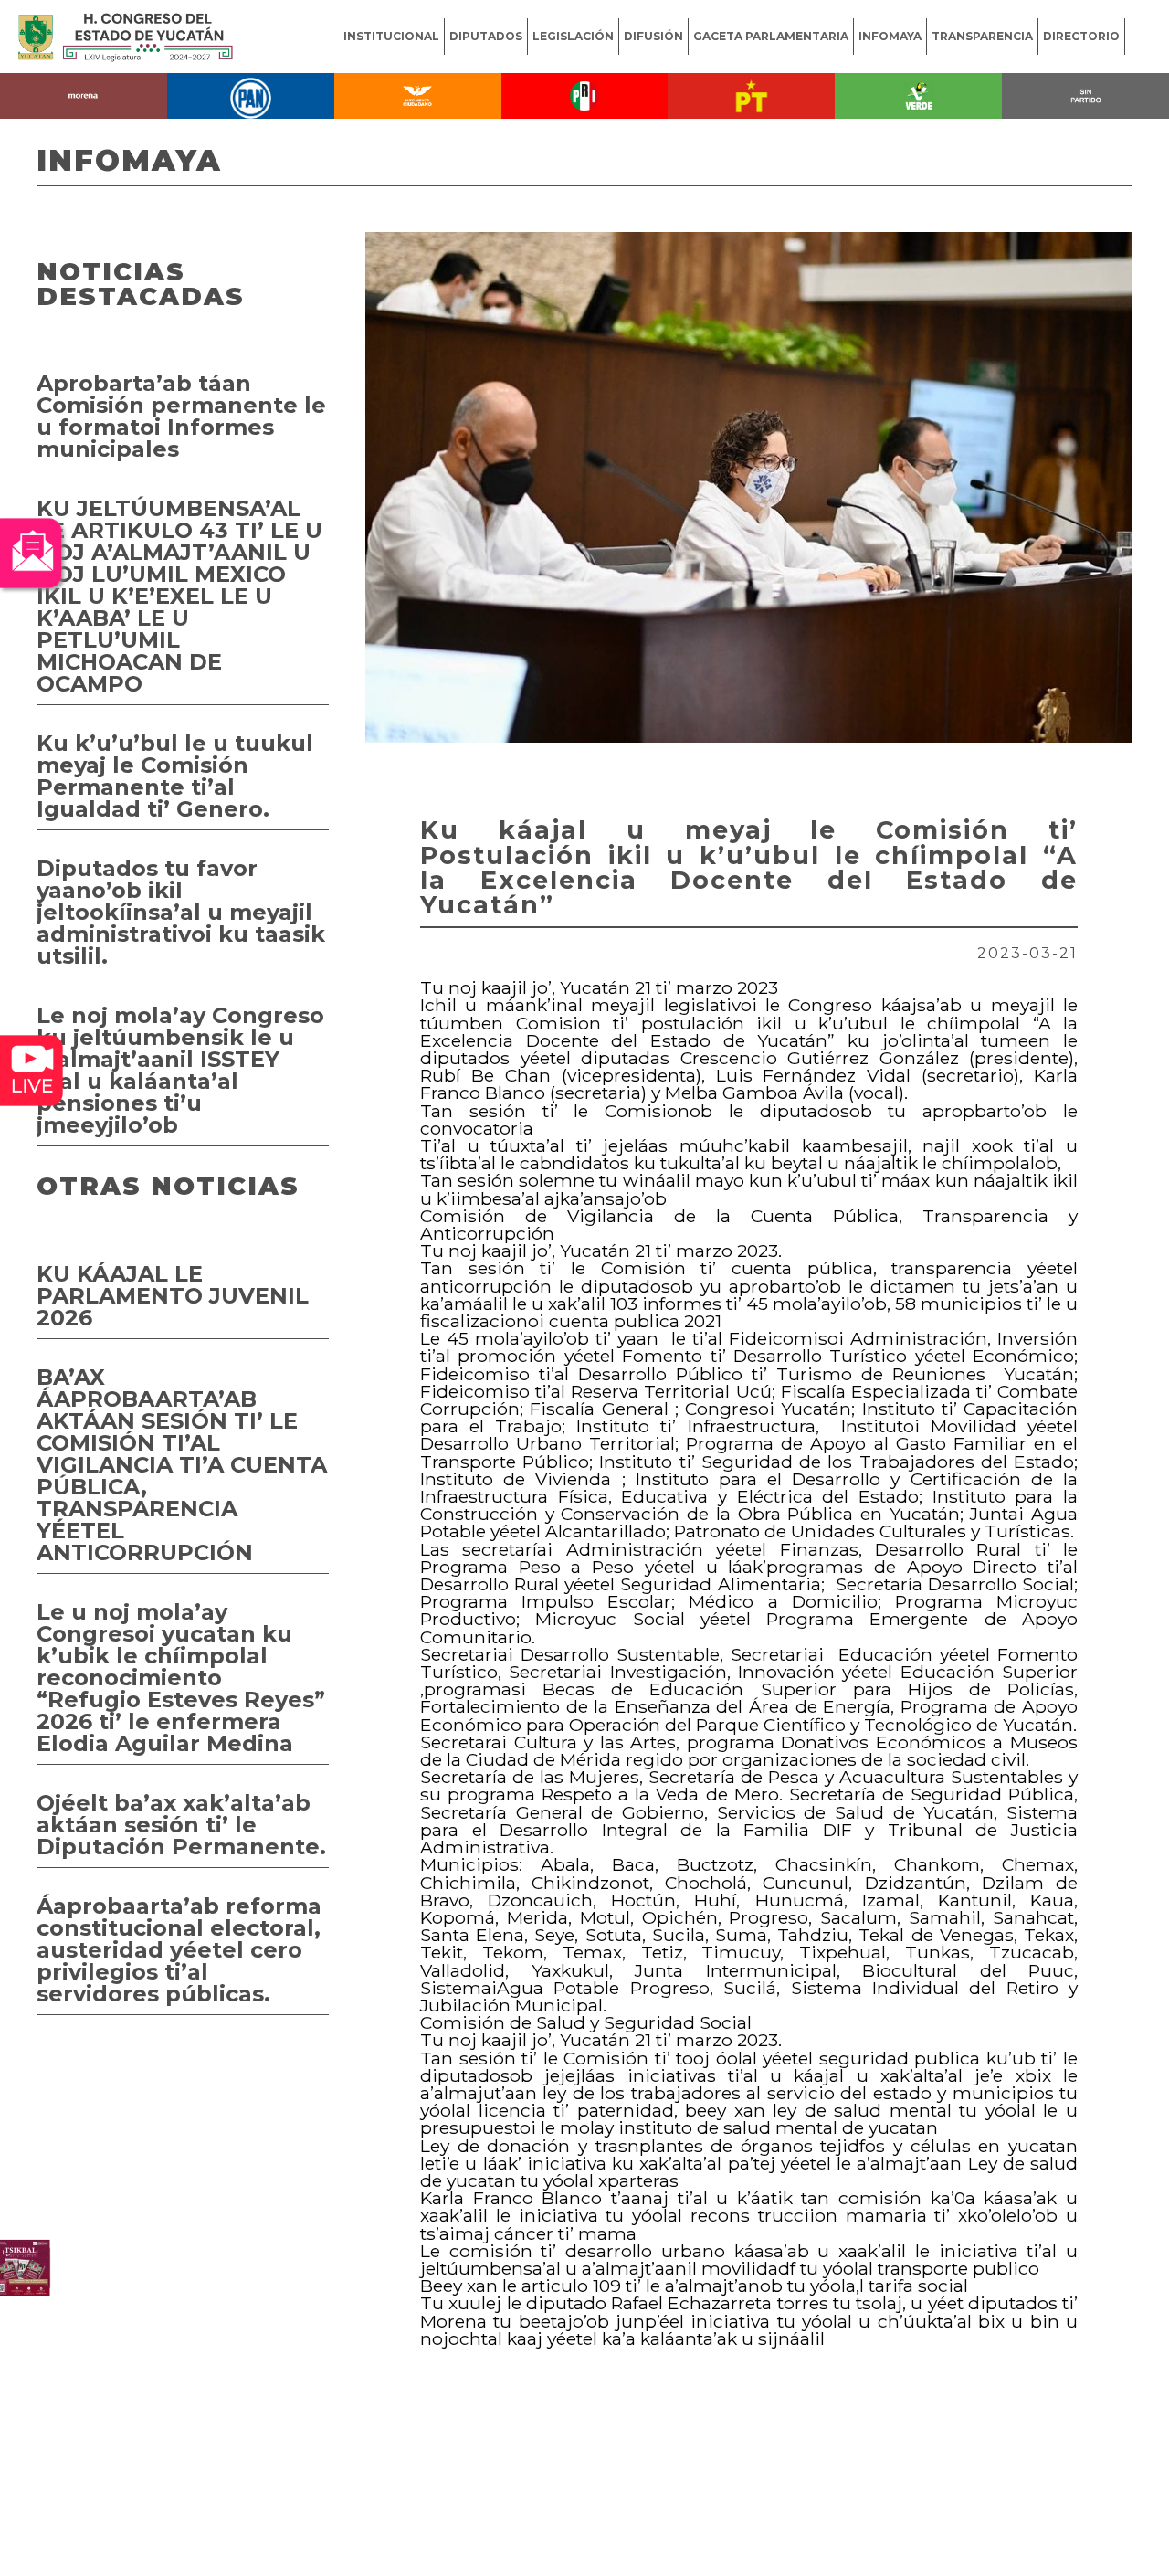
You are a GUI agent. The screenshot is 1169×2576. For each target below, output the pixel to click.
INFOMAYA (890, 36)
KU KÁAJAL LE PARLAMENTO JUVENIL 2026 (173, 1296)
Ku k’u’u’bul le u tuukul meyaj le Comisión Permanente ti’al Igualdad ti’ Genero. (175, 776)
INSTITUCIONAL (391, 36)
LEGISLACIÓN (573, 36)
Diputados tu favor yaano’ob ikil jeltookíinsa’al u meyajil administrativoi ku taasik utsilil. (181, 912)
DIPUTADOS (486, 36)
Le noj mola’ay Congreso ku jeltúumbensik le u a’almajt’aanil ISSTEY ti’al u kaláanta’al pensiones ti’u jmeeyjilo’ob (180, 1070)
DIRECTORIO (1081, 36)
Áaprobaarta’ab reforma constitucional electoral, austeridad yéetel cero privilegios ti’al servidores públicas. (179, 1950)
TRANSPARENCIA (982, 36)
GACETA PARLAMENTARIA (771, 36)
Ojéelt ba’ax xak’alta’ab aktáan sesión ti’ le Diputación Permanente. (181, 1825)
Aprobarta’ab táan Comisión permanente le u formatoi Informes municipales (181, 416)
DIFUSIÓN (653, 36)
